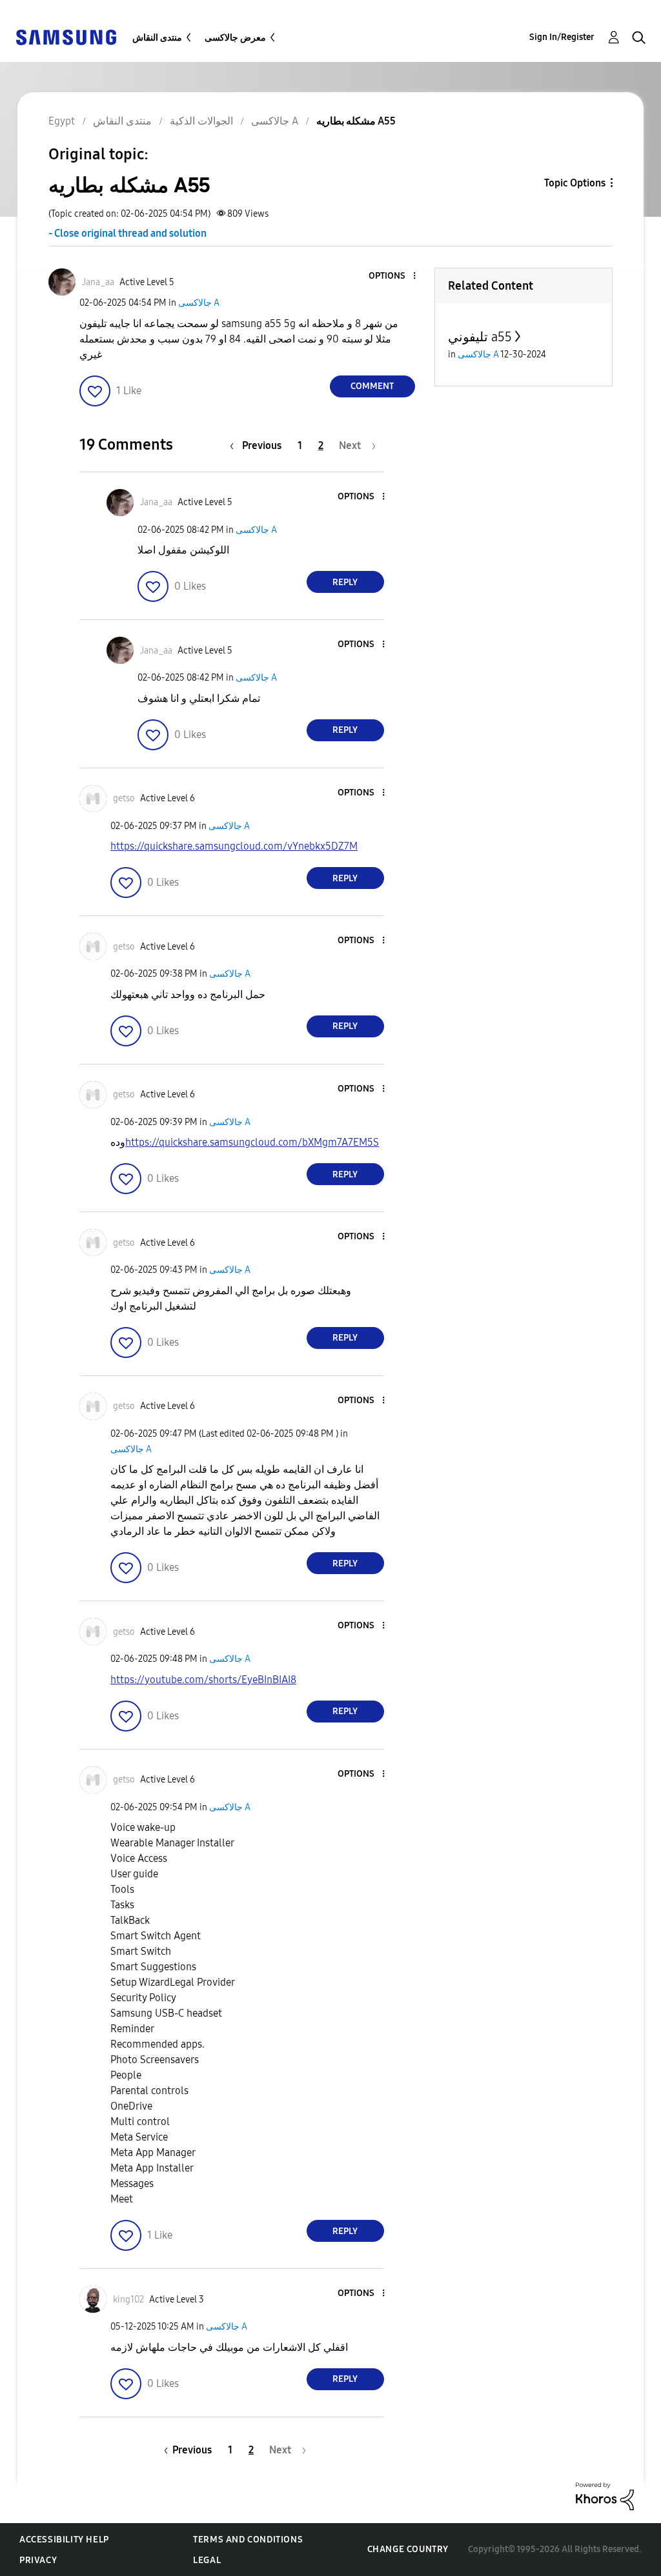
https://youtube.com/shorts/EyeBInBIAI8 (203, 1680)
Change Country (408, 2549)
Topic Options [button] (575, 183)
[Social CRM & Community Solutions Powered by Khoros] (605, 2496)
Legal (207, 2560)
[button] (392, 276)
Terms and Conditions (248, 2540)
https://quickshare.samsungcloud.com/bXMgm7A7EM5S (252, 1142)
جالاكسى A (199, 303)
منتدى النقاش (157, 38)
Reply (345, 582)
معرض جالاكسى (235, 38)
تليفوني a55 (480, 337)
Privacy (38, 2560)
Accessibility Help (64, 2540)
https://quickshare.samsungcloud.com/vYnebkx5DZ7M (234, 846)
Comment (372, 386)
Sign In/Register (562, 37)
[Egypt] (66, 36)
